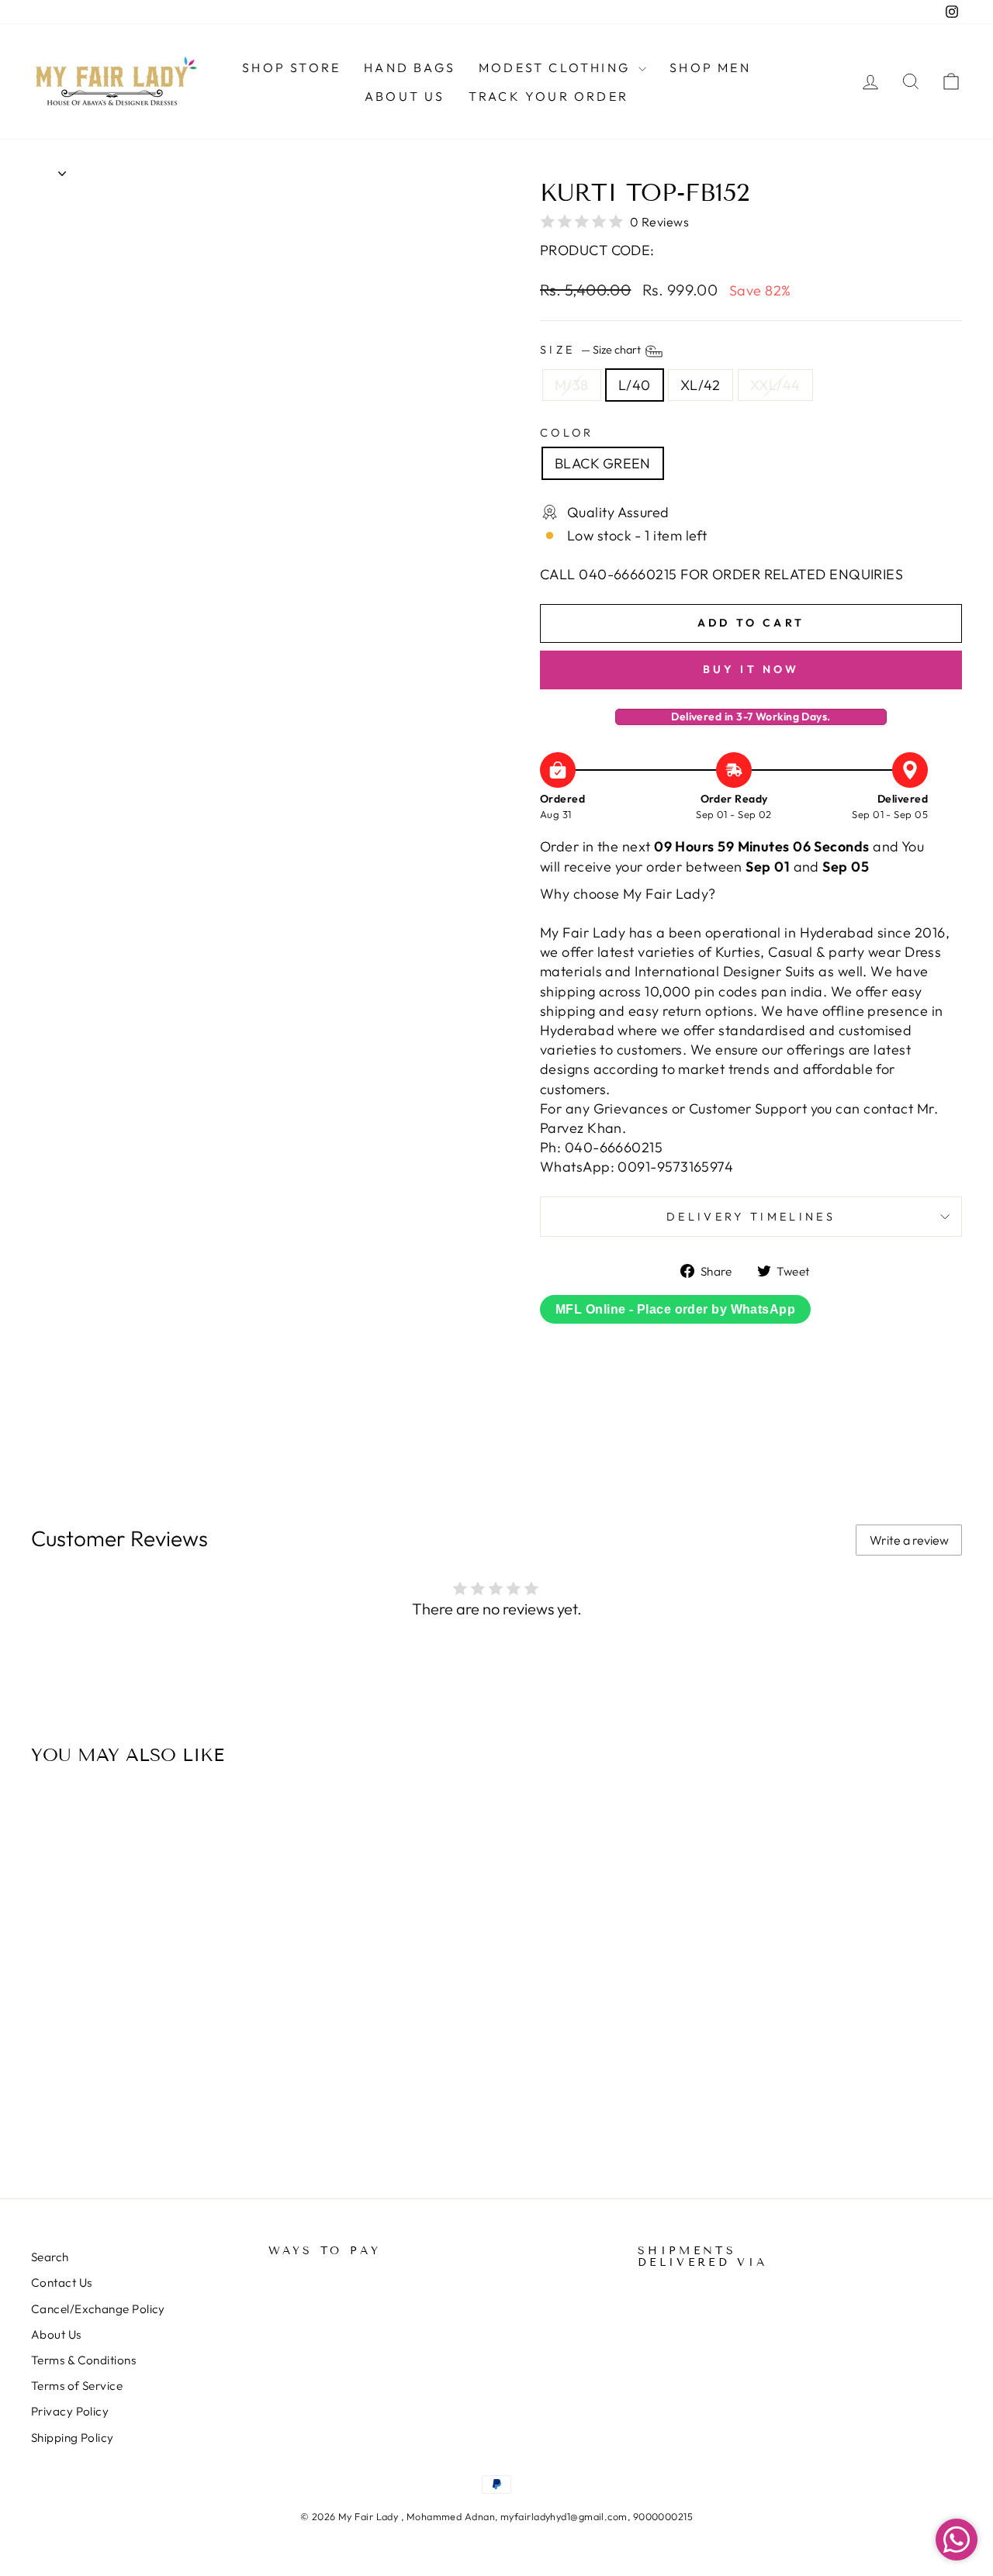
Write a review (909, 1540)
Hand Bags (410, 67)
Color (567, 433)
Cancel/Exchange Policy (98, 2309)
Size (592, 350)
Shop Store (291, 67)
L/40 (635, 385)
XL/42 (701, 385)
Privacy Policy (70, 2411)
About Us (405, 96)
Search (50, 2257)
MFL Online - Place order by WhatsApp (675, 1309)
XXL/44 (775, 385)
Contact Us (62, 2282)
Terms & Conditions (83, 2360)
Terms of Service (77, 2386)
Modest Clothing (557, 67)
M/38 (572, 385)
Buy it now (751, 669)
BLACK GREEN (603, 463)
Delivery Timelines (751, 1217)
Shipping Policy (73, 2438)
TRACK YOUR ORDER (548, 96)
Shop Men (710, 67)
